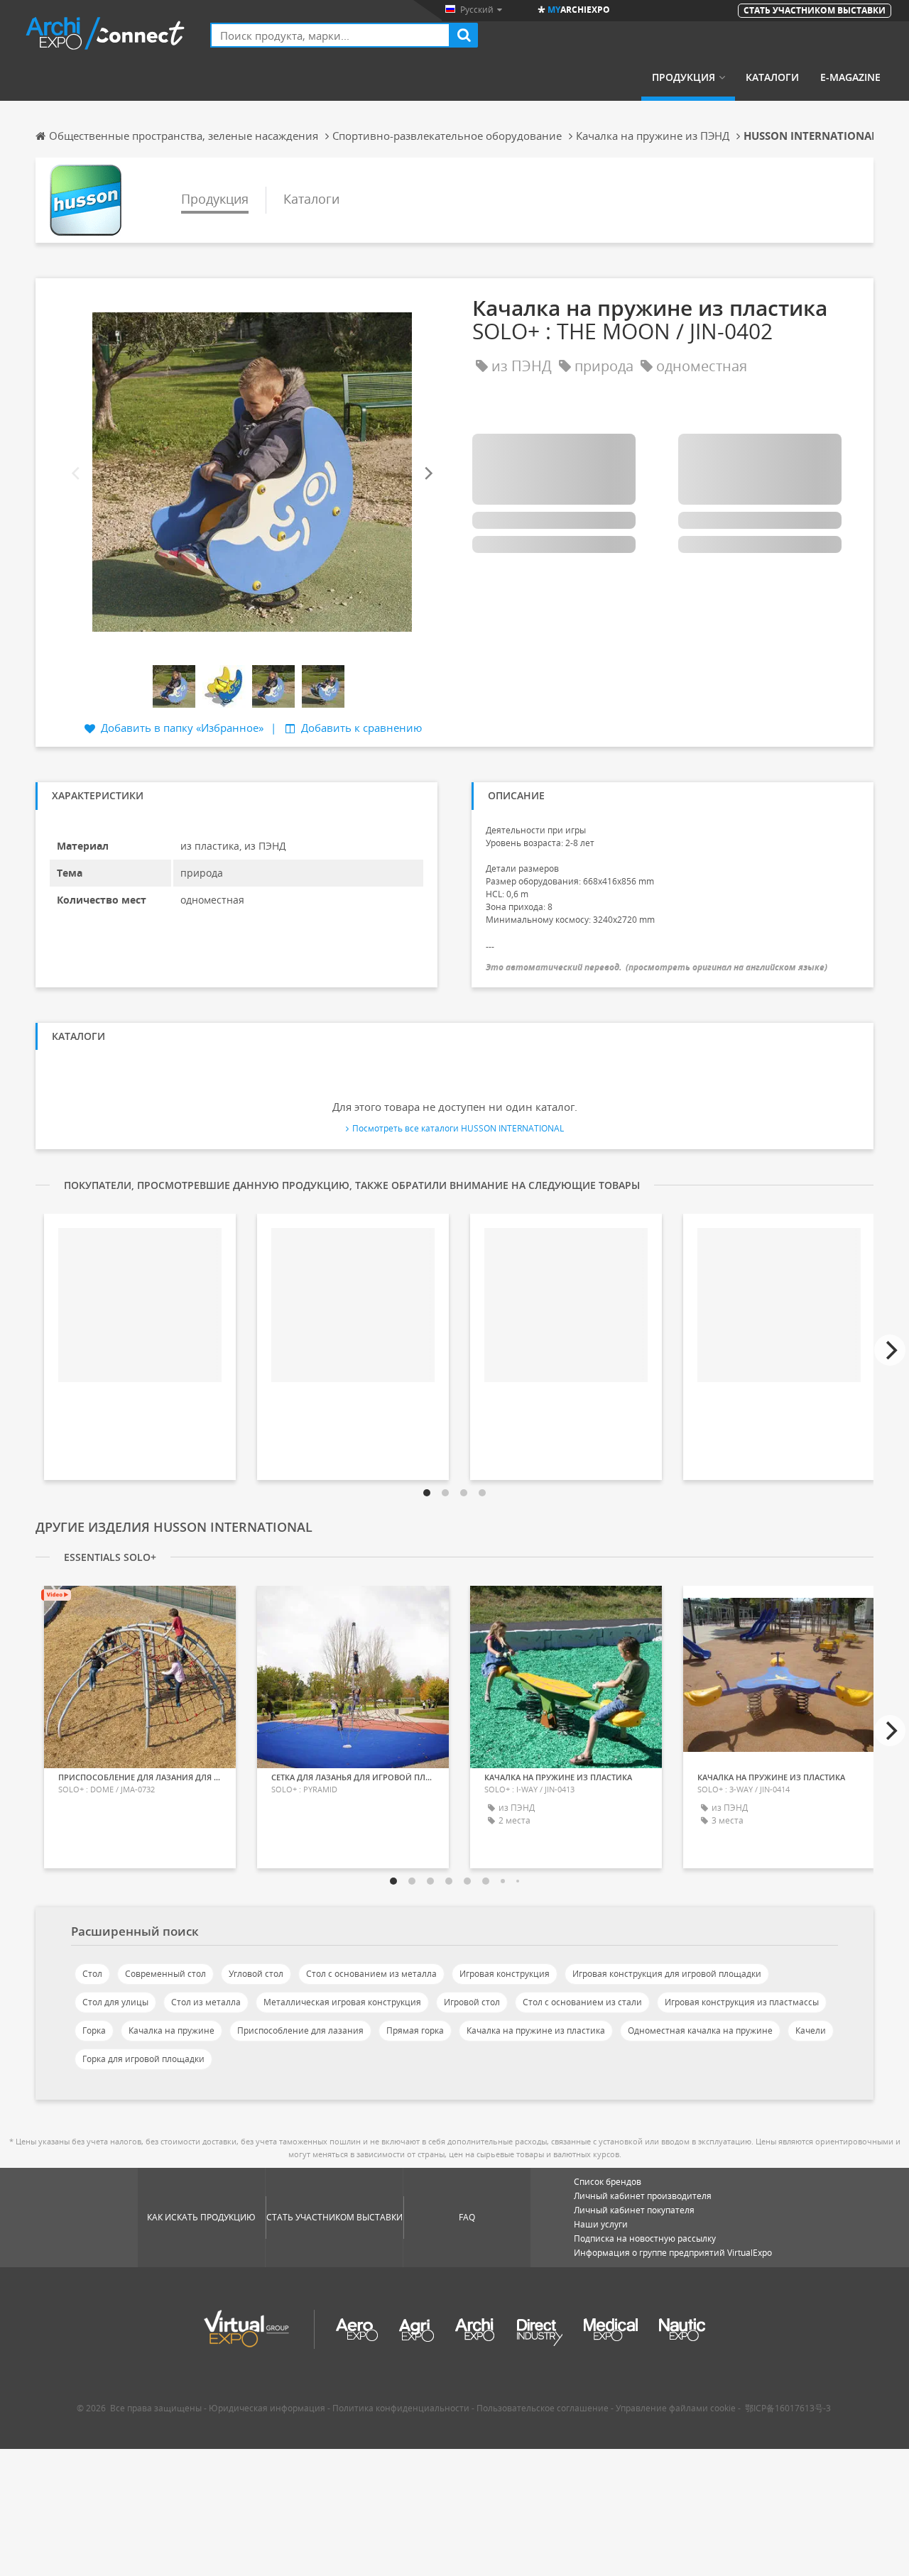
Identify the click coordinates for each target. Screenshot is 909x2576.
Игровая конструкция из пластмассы (742, 2002)
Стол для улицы (115, 2002)
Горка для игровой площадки (143, 2059)
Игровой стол (472, 2002)
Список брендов (608, 2182)
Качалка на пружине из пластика (536, 2030)
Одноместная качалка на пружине (700, 2030)
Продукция (684, 77)
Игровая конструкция (505, 1974)
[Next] (428, 474)
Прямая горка (415, 2030)
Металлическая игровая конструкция (342, 2002)
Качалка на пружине (172, 2030)
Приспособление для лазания (300, 2030)
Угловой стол (256, 1974)
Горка (94, 2030)
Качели (811, 2030)
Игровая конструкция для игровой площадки (667, 1974)
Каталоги (772, 77)
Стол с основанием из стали (582, 2002)
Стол (92, 1974)
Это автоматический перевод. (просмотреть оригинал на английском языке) (657, 967)
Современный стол (165, 1974)
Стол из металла (206, 2002)
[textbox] (330, 35)
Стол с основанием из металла (371, 1974)
